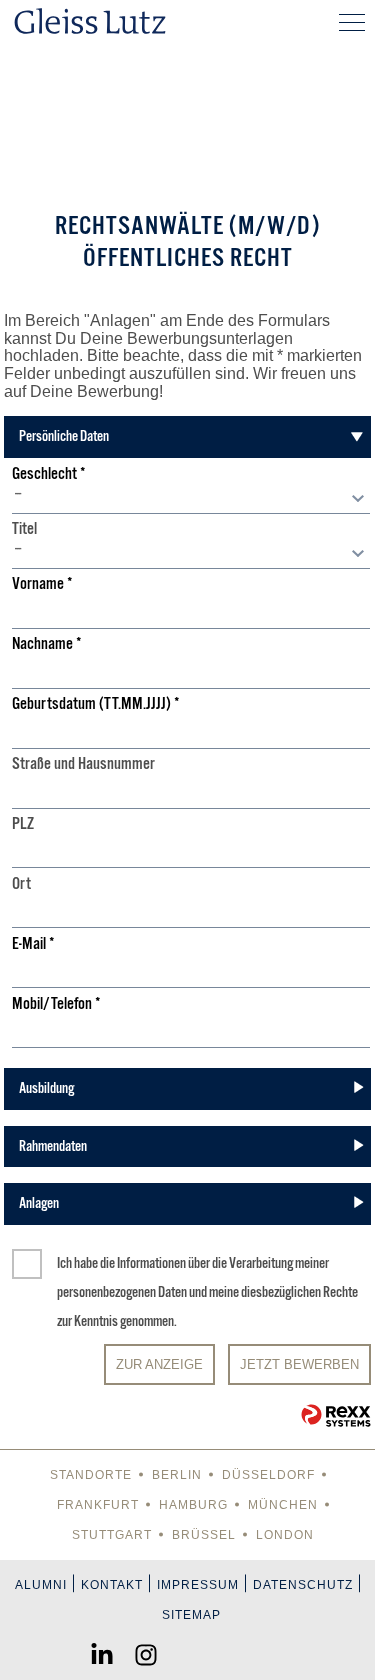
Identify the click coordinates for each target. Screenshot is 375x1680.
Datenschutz (303, 1585)
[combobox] (191, 499)
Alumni (41, 1585)
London (285, 1535)
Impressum (198, 1585)
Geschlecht (49, 474)
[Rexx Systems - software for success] (336, 1415)
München (283, 1505)
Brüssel (204, 1535)
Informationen (151, 1263)
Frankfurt (98, 1505)
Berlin (177, 1475)
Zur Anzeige (159, 1364)
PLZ (23, 824)
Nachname (47, 644)
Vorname (42, 584)
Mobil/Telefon (56, 1004)
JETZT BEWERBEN (299, 1364)
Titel (24, 529)
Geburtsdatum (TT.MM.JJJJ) (96, 704)
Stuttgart (112, 1535)
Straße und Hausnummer (83, 764)
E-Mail (33, 944)
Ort (21, 884)
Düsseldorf (268, 1475)
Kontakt (112, 1585)
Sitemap (191, 1615)
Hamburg (193, 1505)
